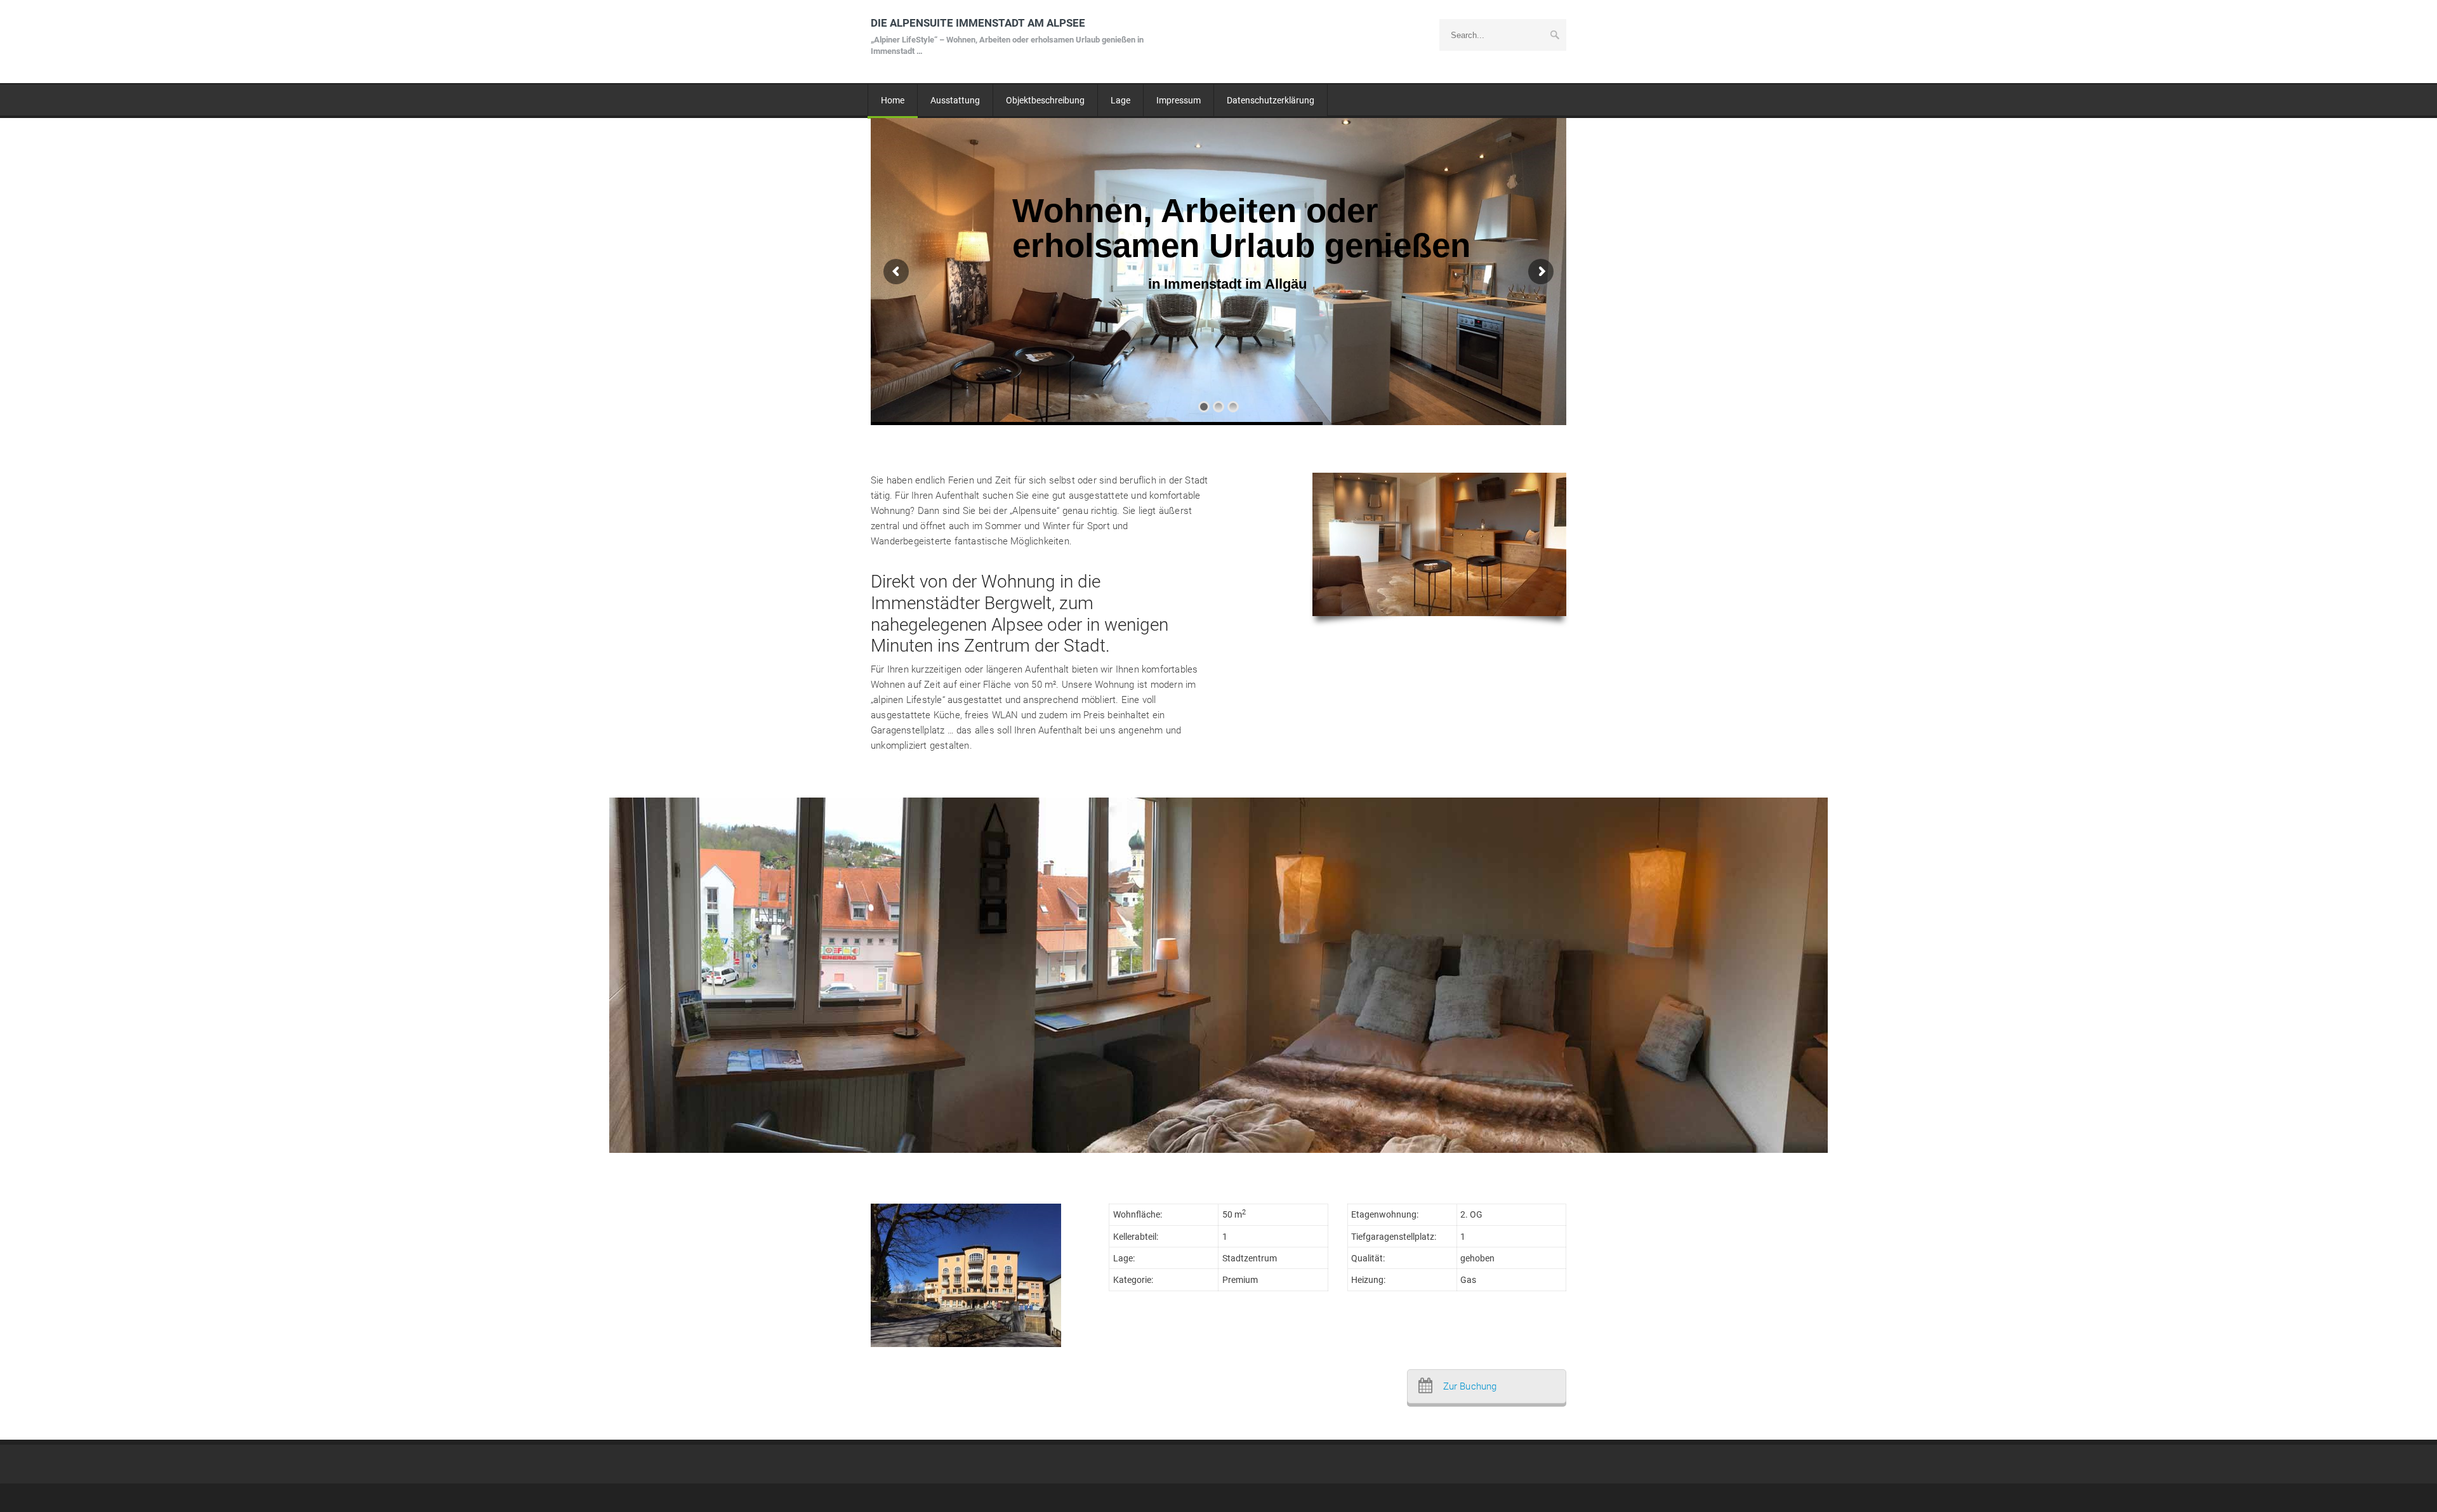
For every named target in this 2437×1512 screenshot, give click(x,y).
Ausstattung (955, 100)
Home (893, 100)
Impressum (1179, 100)
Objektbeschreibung (1045, 100)
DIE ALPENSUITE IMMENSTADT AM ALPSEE (1007, 36)
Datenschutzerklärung (1271, 100)
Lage (1120, 100)
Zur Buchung (1470, 1386)
